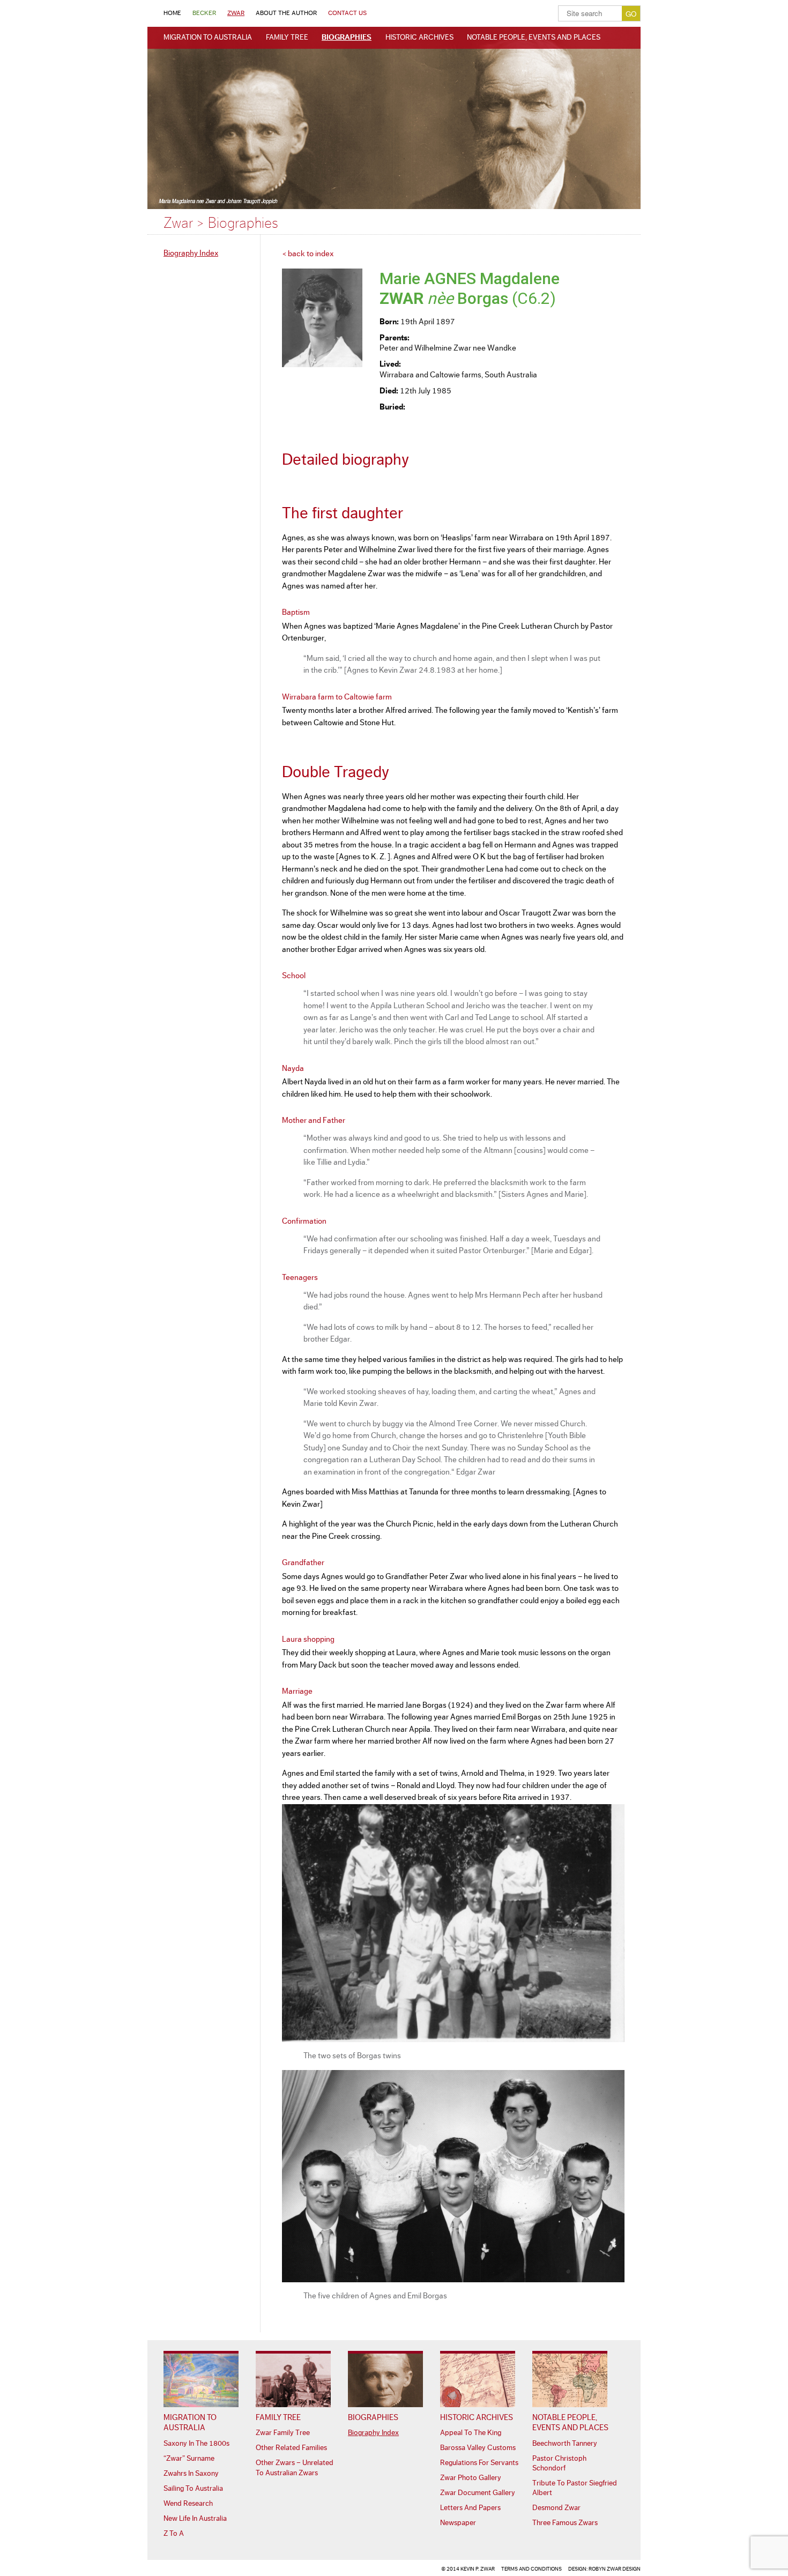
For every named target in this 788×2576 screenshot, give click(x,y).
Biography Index (191, 253)
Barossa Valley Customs (478, 2448)
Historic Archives (419, 38)
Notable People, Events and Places (534, 38)
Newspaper (458, 2523)
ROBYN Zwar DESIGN (615, 2569)
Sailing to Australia (193, 2489)
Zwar (236, 13)
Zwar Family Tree (283, 2433)
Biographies (347, 38)
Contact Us (347, 13)
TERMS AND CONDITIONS (531, 2569)
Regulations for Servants (479, 2463)
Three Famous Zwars (565, 2523)
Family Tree (287, 38)
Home (172, 13)
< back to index (308, 254)
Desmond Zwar (556, 2508)
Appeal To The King (471, 2433)
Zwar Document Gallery (478, 2493)
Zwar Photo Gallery (471, 2478)
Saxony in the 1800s (196, 2444)
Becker (204, 13)
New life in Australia (195, 2519)
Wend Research (188, 2504)
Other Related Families (291, 2448)
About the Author (286, 13)
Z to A (174, 2534)
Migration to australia (208, 38)
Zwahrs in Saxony (191, 2474)
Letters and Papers (470, 2508)
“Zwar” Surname (189, 2459)
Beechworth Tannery (565, 2444)
